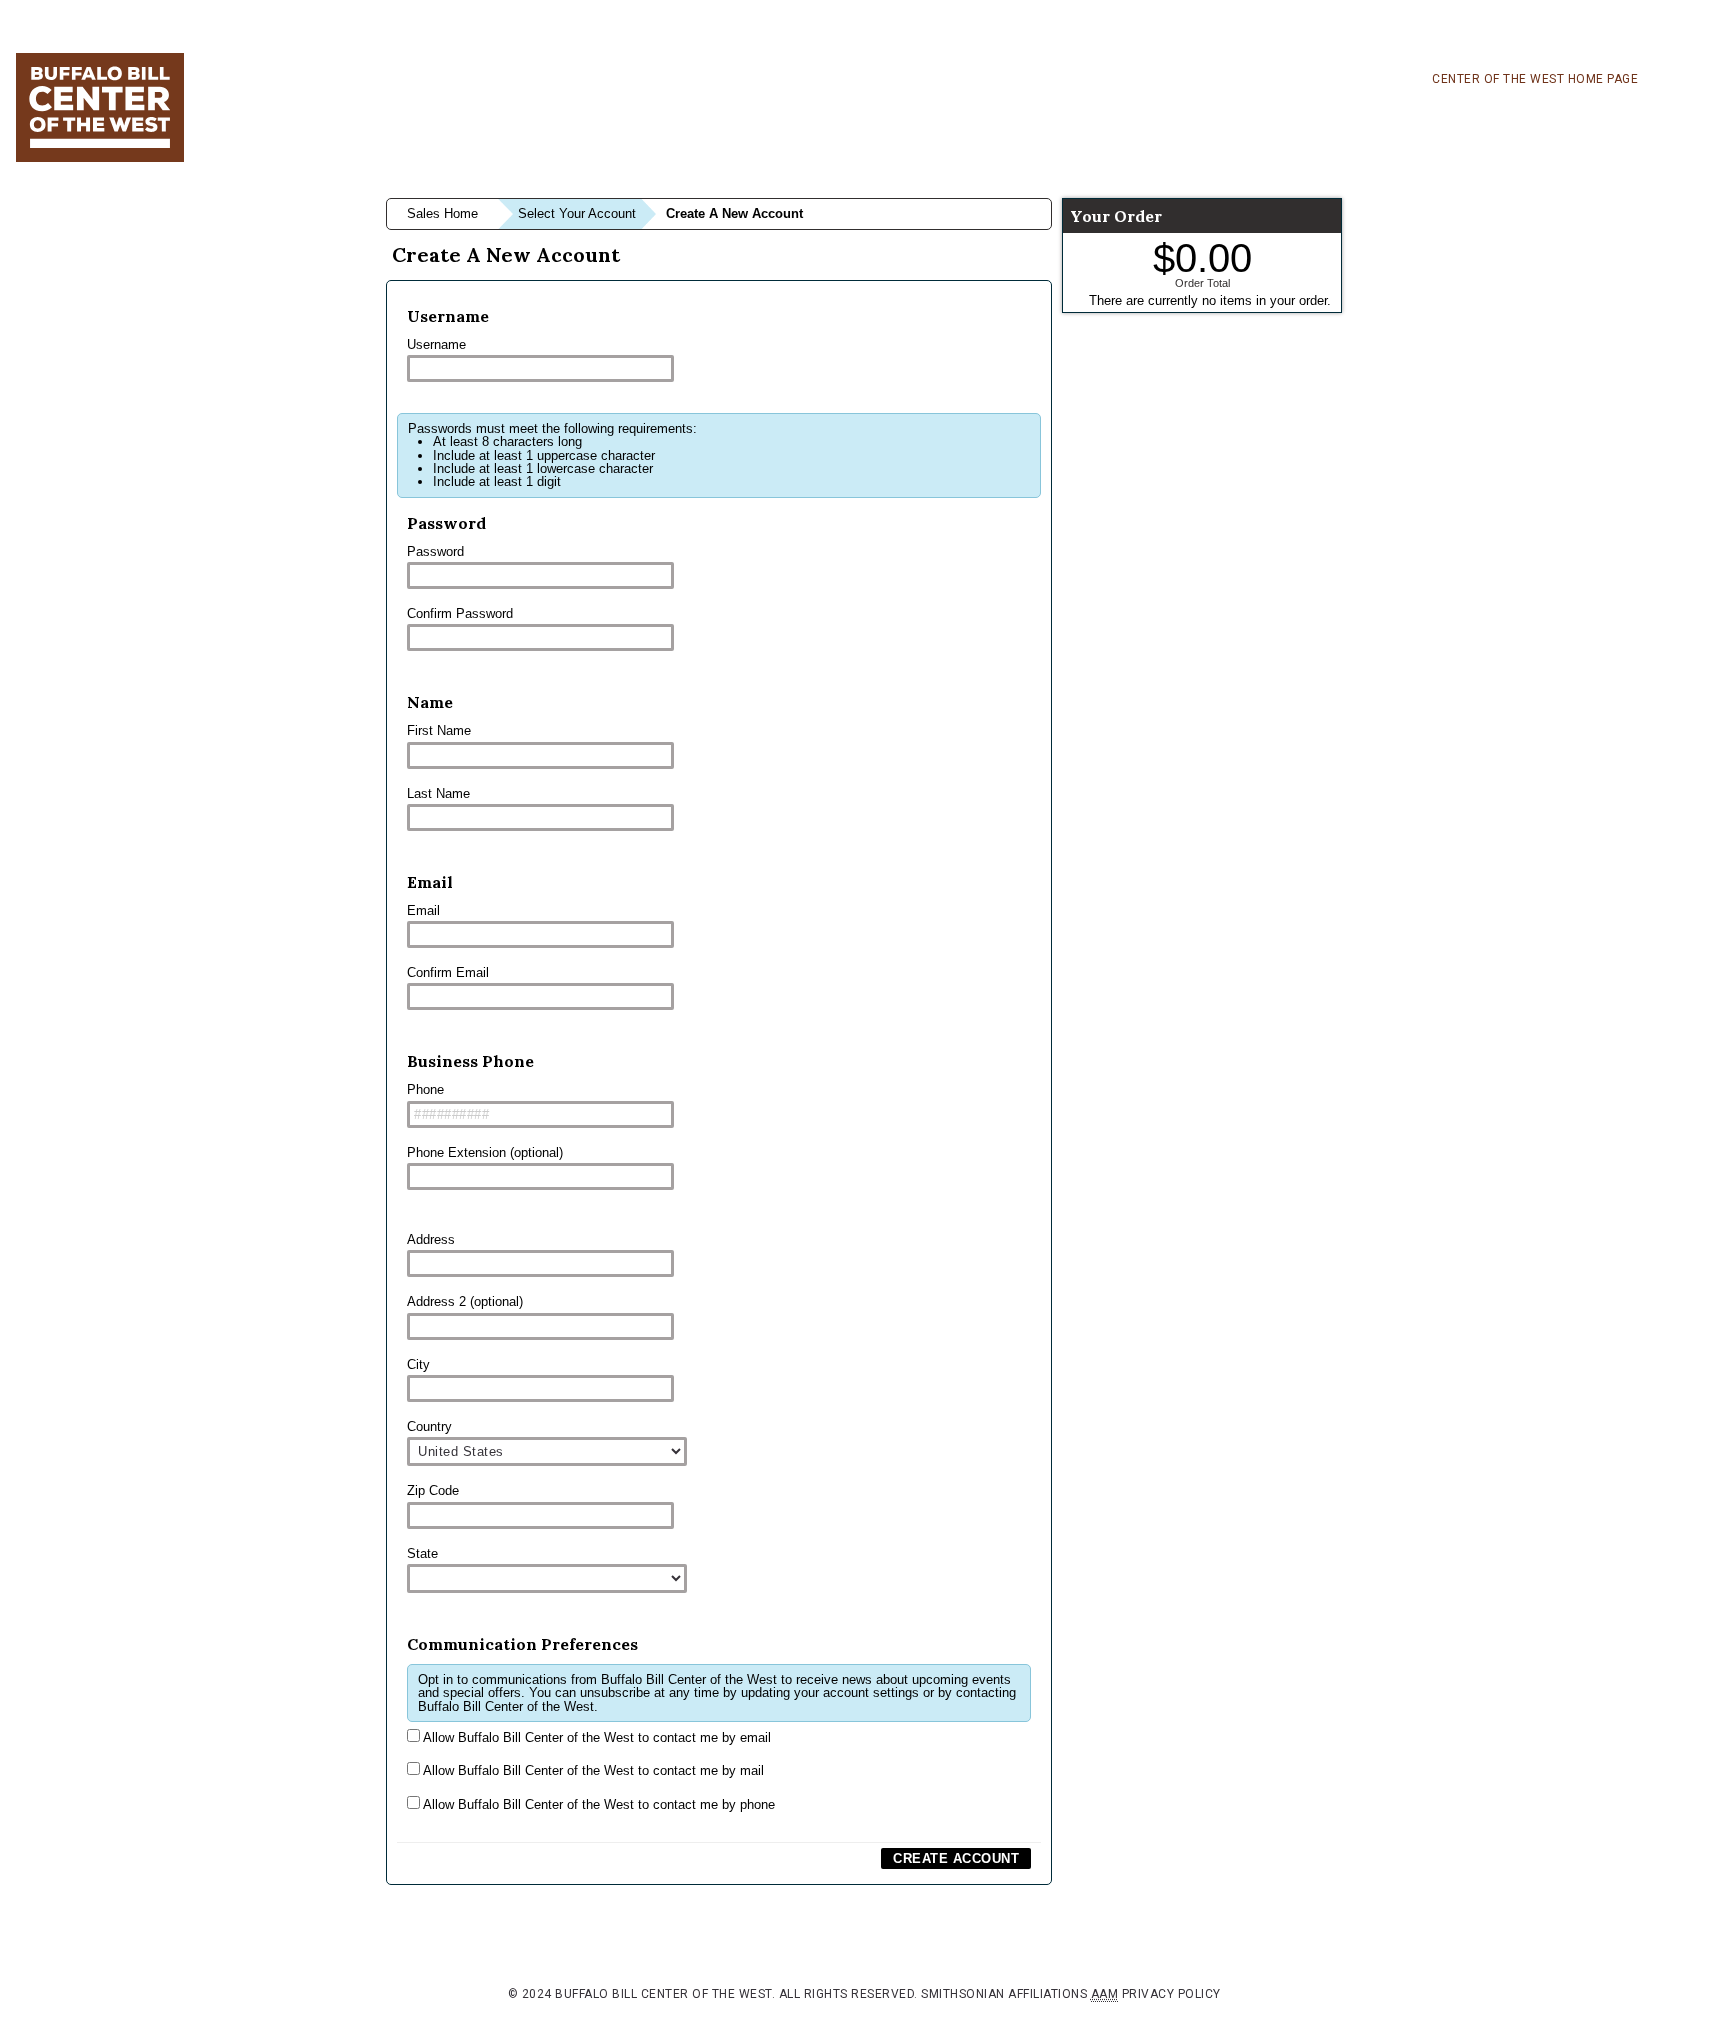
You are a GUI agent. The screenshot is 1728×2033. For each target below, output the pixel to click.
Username (436, 344)
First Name (439, 730)
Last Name (438, 793)
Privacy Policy (1171, 1994)
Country (429, 1426)
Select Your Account (577, 213)
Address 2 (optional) (465, 1301)
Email (423, 910)
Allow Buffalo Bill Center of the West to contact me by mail (592, 1770)
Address (431, 1239)
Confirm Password (460, 613)
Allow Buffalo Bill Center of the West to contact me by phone (597, 1804)
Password (435, 551)
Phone (425, 1089)
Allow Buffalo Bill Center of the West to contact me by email (595, 1737)
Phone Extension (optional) (485, 1152)
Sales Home (442, 213)
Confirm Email (448, 972)
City (418, 1364)
